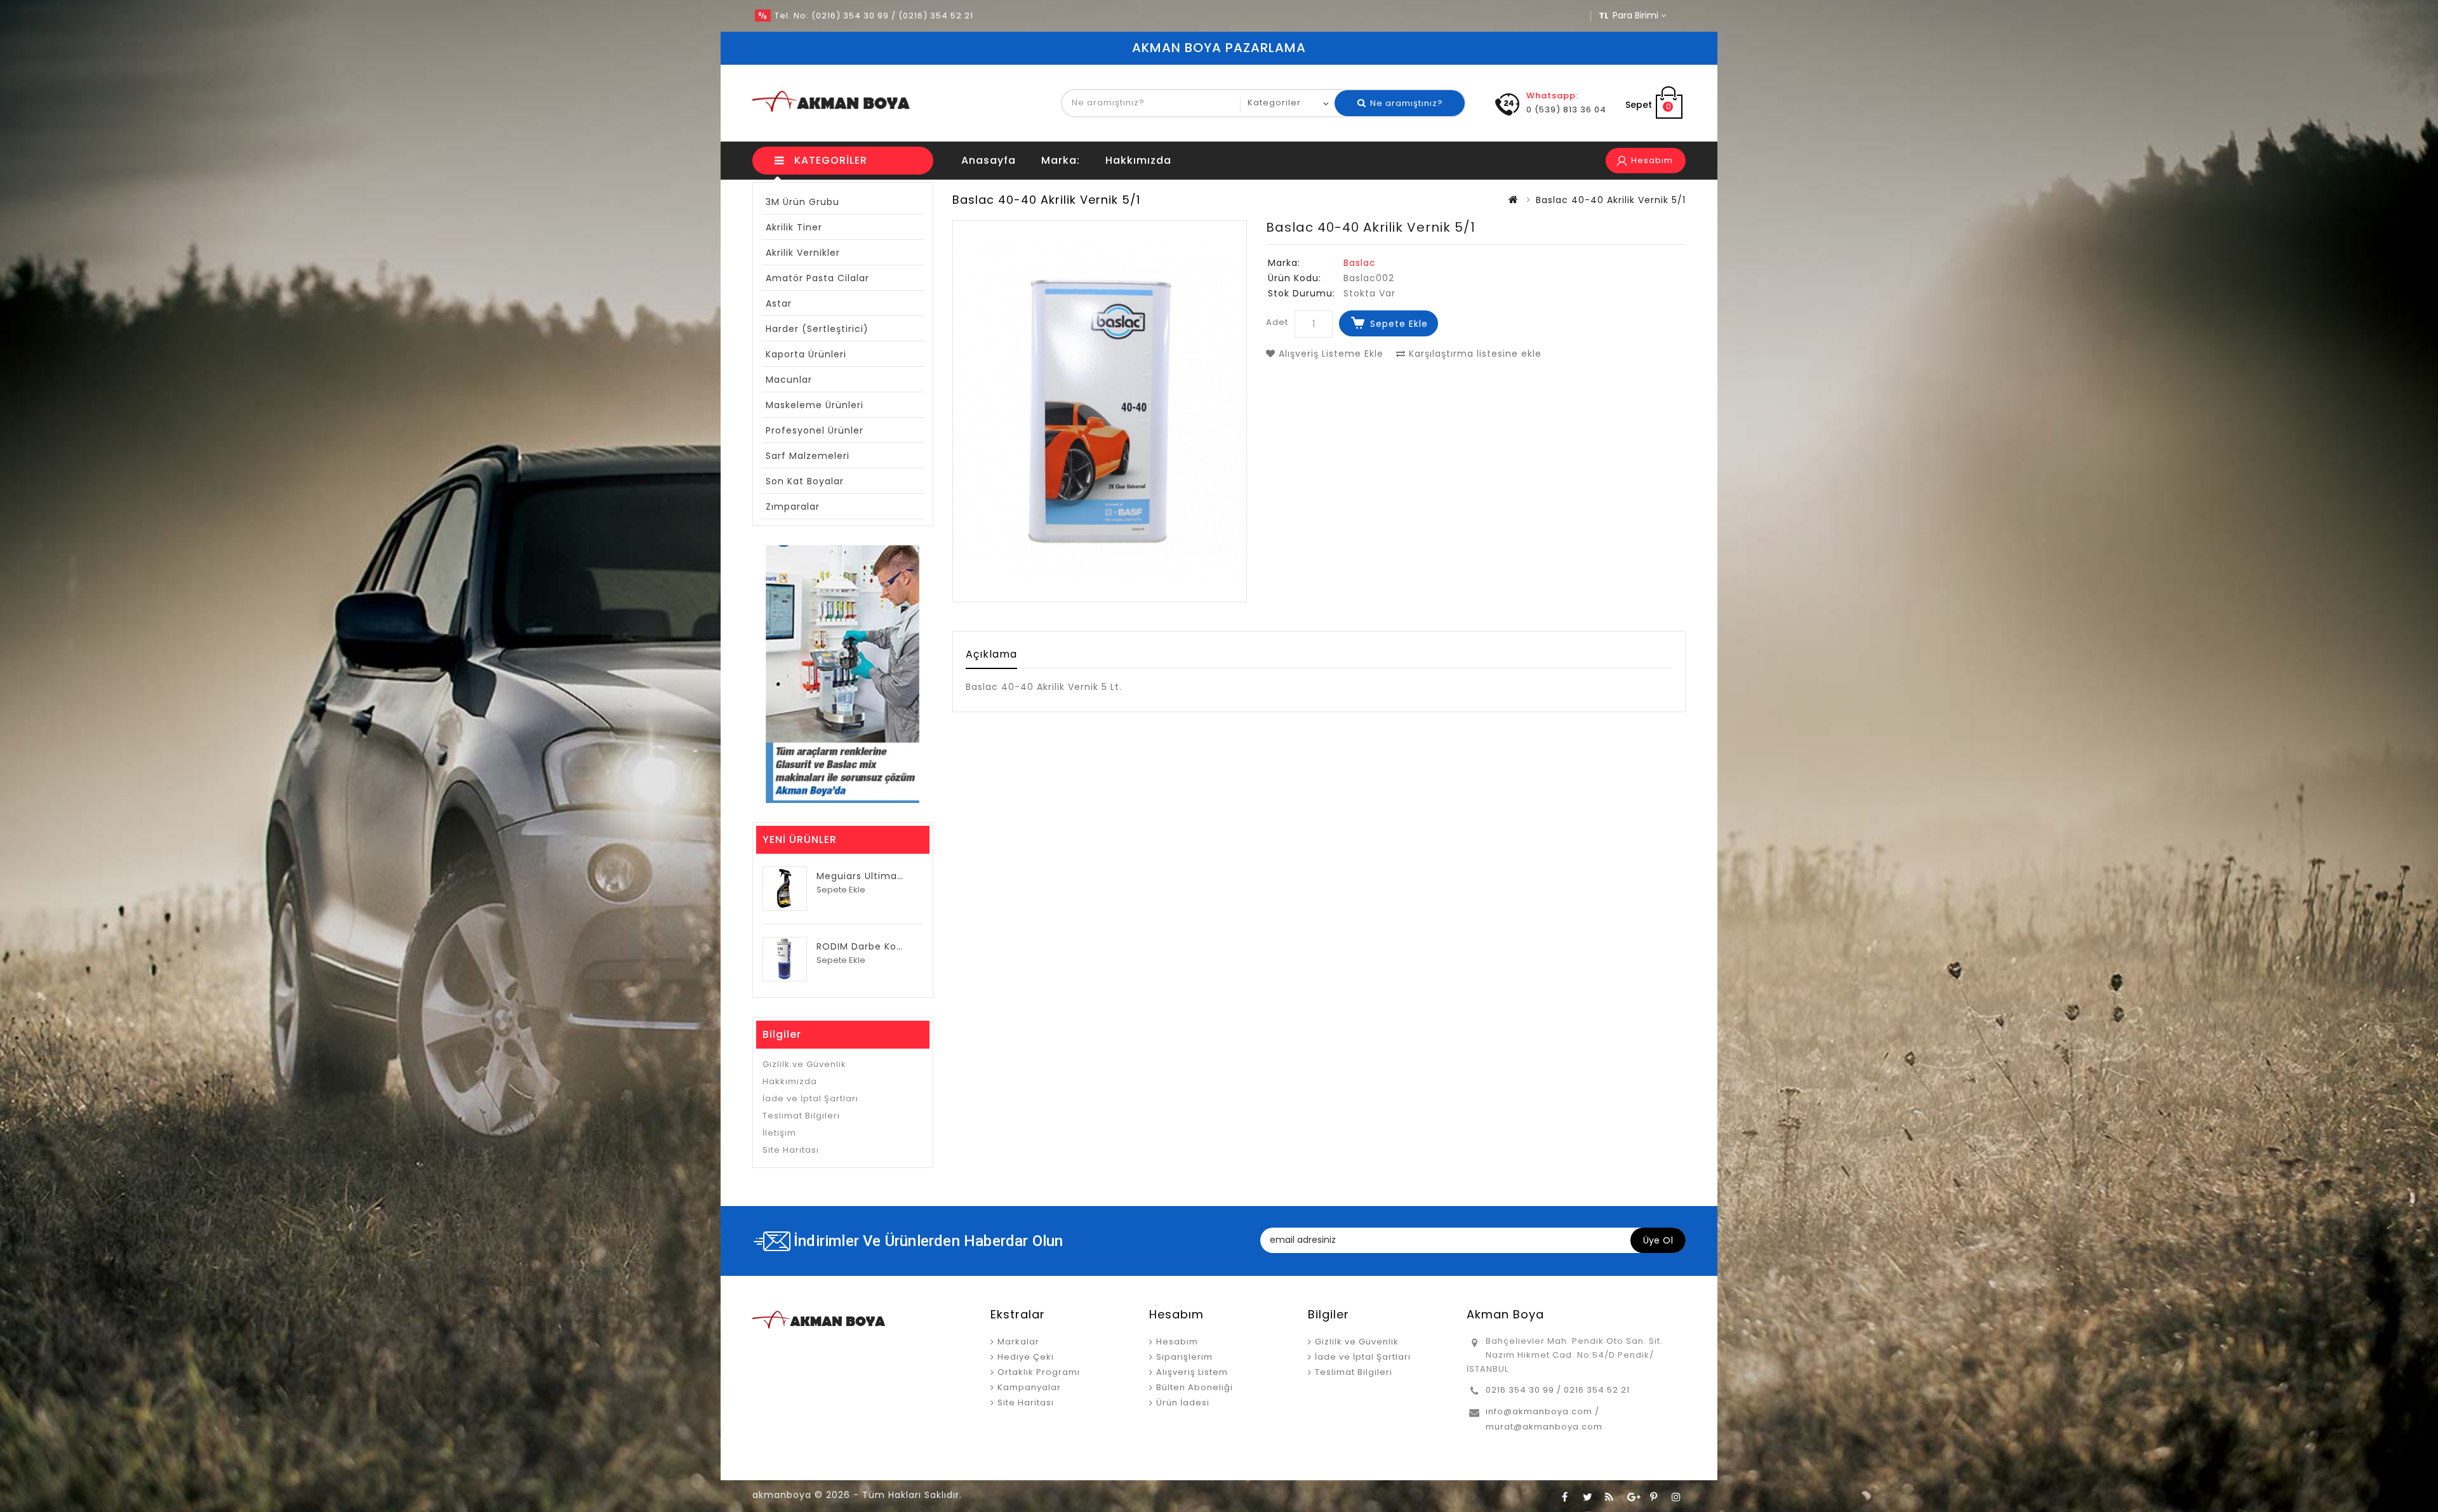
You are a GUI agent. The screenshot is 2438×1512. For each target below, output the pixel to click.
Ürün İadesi (1183, 1403)
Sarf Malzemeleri (808, 456)
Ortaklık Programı (1039, 1372)
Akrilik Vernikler (803, 253)
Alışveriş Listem (1192, 1372)
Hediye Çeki (1026, 1357)
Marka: (1061, 160)
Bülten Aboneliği (1195, 1387)
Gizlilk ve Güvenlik (804, 1064)
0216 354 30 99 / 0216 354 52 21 (1558, 1390)
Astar (779, 303)
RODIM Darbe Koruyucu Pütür (889, 946)
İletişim (779, 1133)
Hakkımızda (1138, 160)
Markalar (1018, 1342)
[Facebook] (1565, 1496)
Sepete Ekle (1399, 324)
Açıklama (991, 654)
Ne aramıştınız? (1405, 103)
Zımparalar (793, 507)
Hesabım (1177, 1342)
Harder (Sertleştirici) (817, 329)
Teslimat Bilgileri (801, 1116)
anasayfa (989, 160)
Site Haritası (791, 1150)
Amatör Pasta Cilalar (817, 278)
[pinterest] (1654, 1496)
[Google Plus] (1632, 1496)
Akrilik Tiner (794, 227)
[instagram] (1676, 1496)
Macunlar (789, 380)
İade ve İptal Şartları (810, 1098)
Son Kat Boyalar (805, 481)
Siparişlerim (1184, 1357)
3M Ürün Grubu (803, 202)
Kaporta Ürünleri (806, 354)
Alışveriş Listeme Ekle (1329, 354)
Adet (1277, 322)
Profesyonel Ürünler (815, 430)
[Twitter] (1587, 1496)
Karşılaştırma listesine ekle (1474, 354)
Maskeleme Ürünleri (815, 405)
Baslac (1360, 263)
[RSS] (1609, 1496)
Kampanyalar (1029, 1387)
